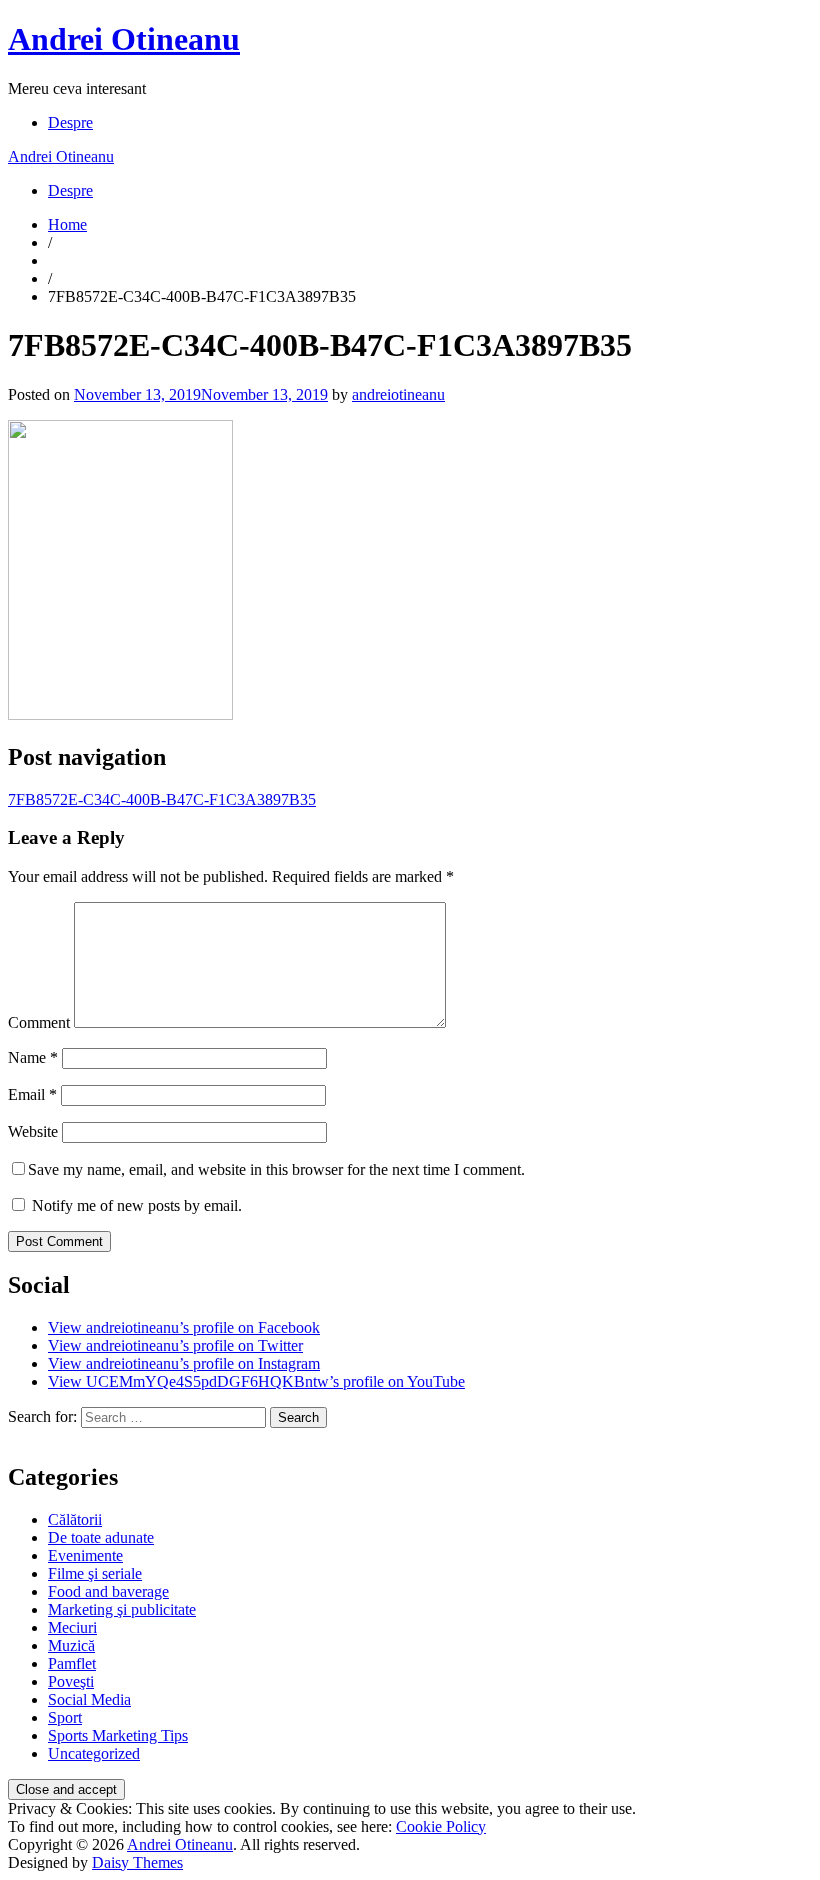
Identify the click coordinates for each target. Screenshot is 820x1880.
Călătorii (75, 1519)
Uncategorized (94, 1753)
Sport (65, 1717)
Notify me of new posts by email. (137, 1205)
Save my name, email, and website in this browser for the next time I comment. (276, 1169)
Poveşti (71, 1681)
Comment (39, 1022)
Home (67, 224)
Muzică (71, 1645)
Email (32, 1094)
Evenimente (85, 1555)
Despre (70, 122)
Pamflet (72, 1663)
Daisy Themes (137, 1862)
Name (33, 1057)
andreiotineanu (398, 394)
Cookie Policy (441, 1826)
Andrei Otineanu (124, 39)
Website (33, 1131)
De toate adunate (101, 1537)
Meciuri (72, 1627)
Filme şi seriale (95, 1573)
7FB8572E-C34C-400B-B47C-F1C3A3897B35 (162, 799)
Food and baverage (108, 1591)
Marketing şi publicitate (122, 1609)
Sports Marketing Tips (118, 1735)
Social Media (89, 1699)
